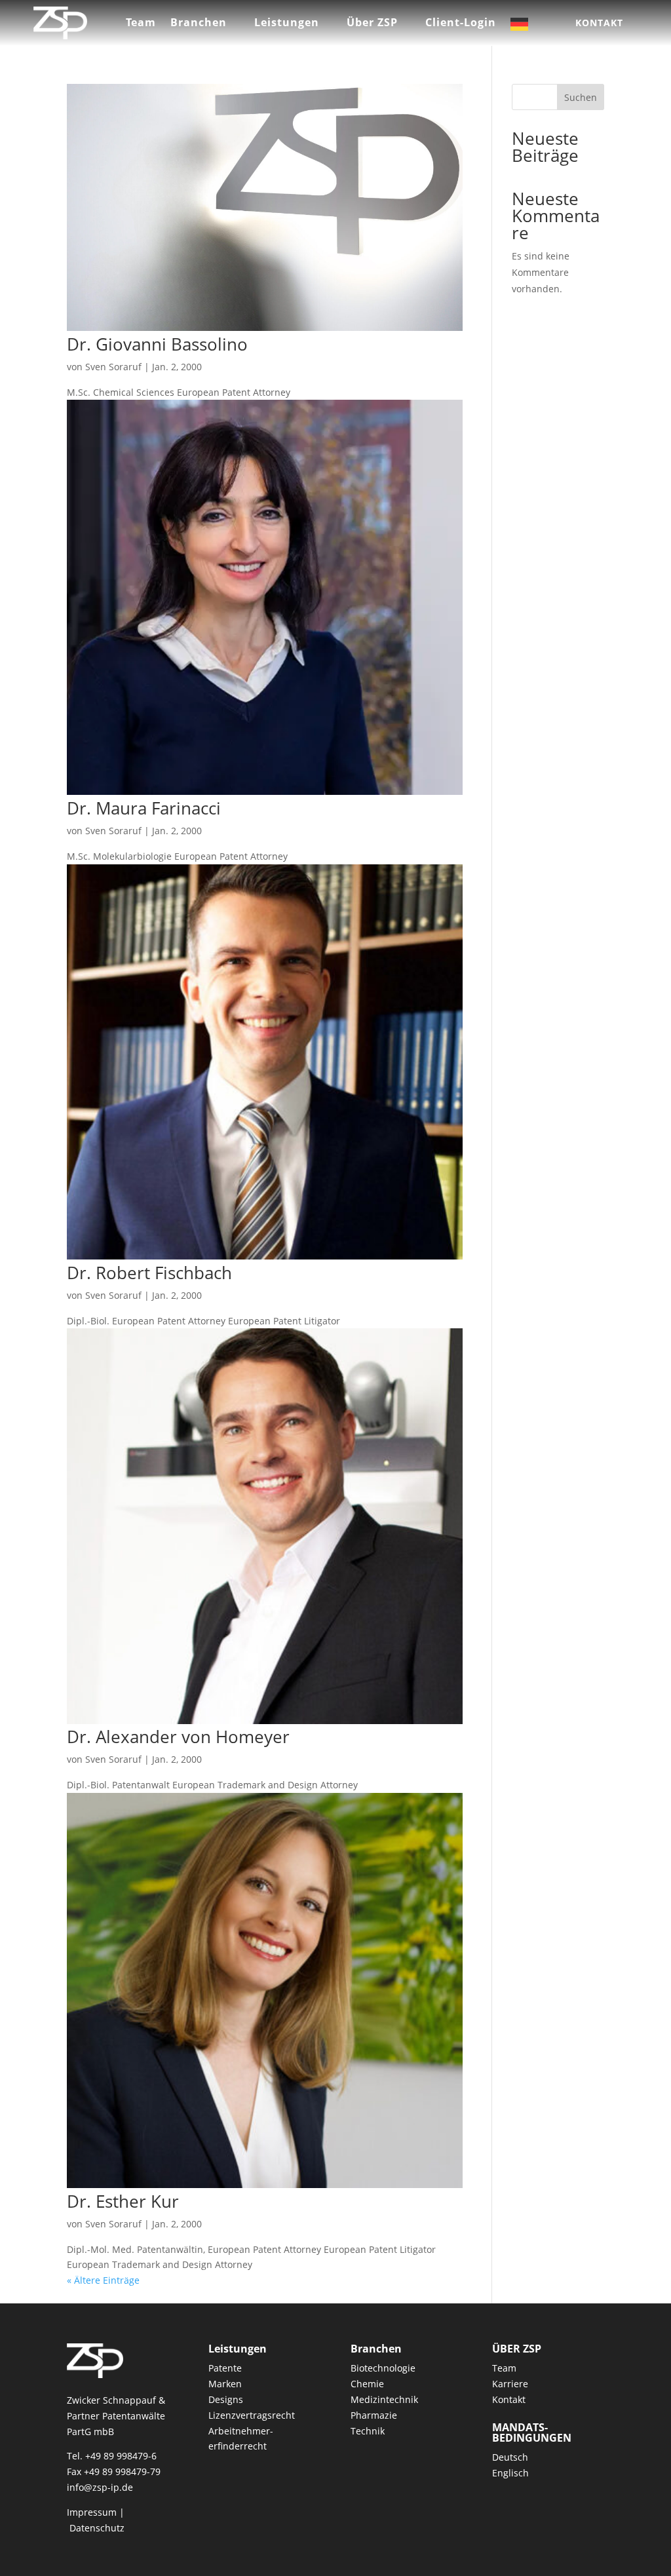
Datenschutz (97, 2528)
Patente (225, 2368)
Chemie (367, 2384)
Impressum (92, 2512)
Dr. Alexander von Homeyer (178, 1737)
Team (141, 24)
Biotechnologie (383, 2368)
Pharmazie (374, 2415)
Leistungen (287, 24)
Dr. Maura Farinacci (144, 808)
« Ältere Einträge (103, 2280)
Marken (225, 2384)
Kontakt (599, 23)
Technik (368, 2431)
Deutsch (510, 2457)
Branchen (199, 24)
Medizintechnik (384, 2399)
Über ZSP (372, 24)
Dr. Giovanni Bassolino (157, 344)
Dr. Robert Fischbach (149, 1273)
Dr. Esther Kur (123, 2201)
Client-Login (461, 24)
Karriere (510, 2384)
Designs (226, 2399)
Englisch (510, 2473)
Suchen (581, 97)
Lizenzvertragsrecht (252, 2415)
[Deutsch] (529, 27)
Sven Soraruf (113, 367)
